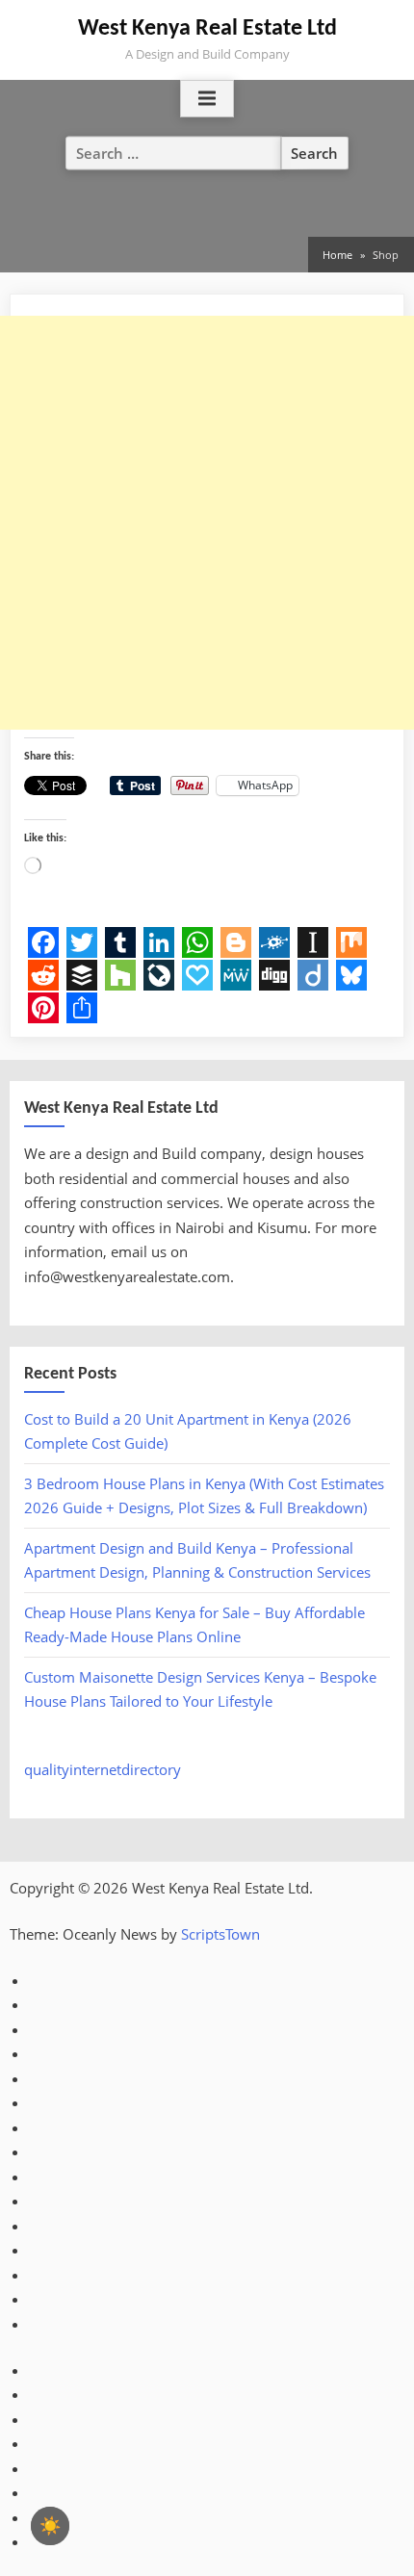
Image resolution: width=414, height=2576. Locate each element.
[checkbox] (50, 2526)
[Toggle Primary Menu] (207, 99)
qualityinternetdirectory (103, 1769)
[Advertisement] (207, 523)
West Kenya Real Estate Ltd (207, 29)
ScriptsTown (220, 1934)
